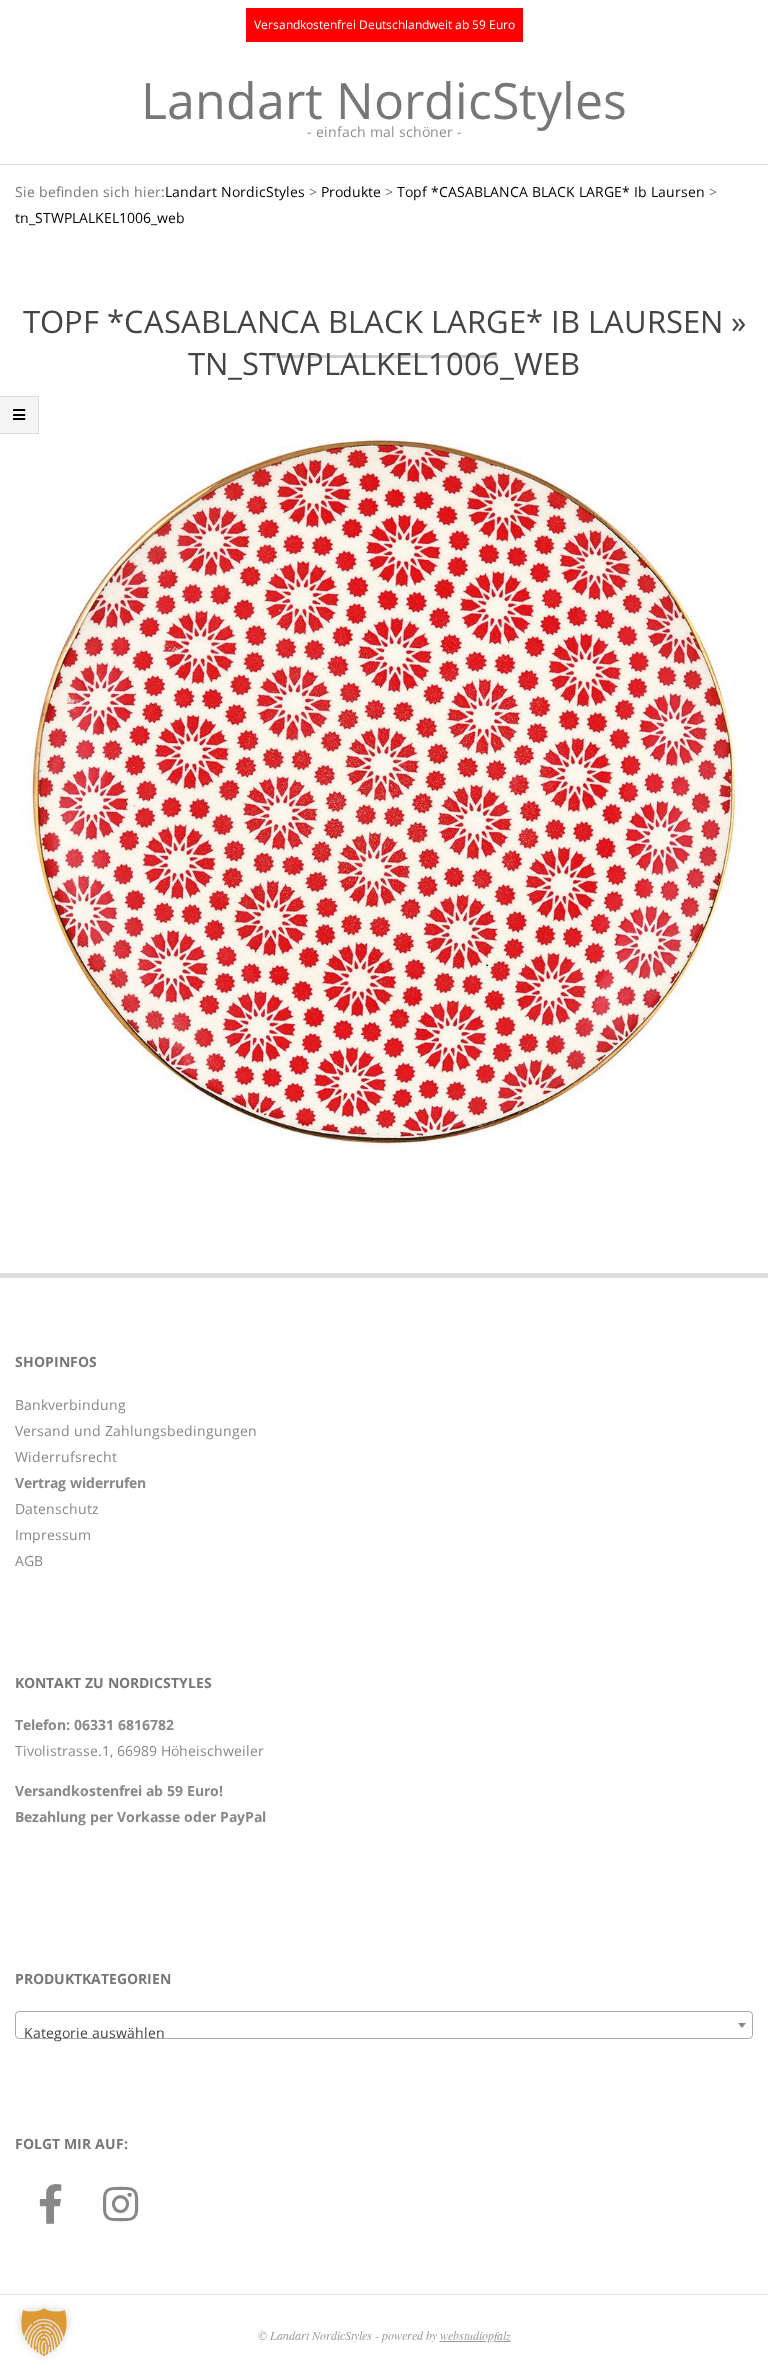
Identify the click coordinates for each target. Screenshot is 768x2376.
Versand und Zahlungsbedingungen (136, 1430)
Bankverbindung (70, 1404)
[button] (44, 2332)
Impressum (53, 1534)
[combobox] (384, 2025)
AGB (29, 1560)
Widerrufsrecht (66, 1456)
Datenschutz (57, 1508)
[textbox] (384, 2033)
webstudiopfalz (475, 2335)
